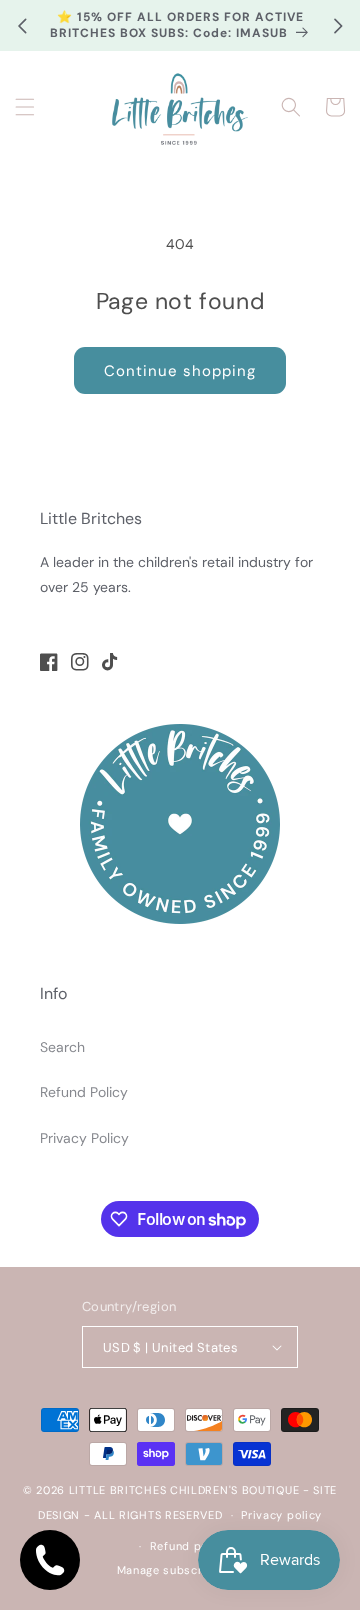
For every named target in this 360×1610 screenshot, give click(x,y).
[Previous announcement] (22, 26)
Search (62, 1047)
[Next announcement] (338, 26)
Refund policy (189, 1546)
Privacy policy (281, 1515)
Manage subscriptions (180, 1570)
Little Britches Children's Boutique (184, 1490)
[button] (25, 107)
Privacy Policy (84, 1138)
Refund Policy (84, 1092)
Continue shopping (180, 371)
